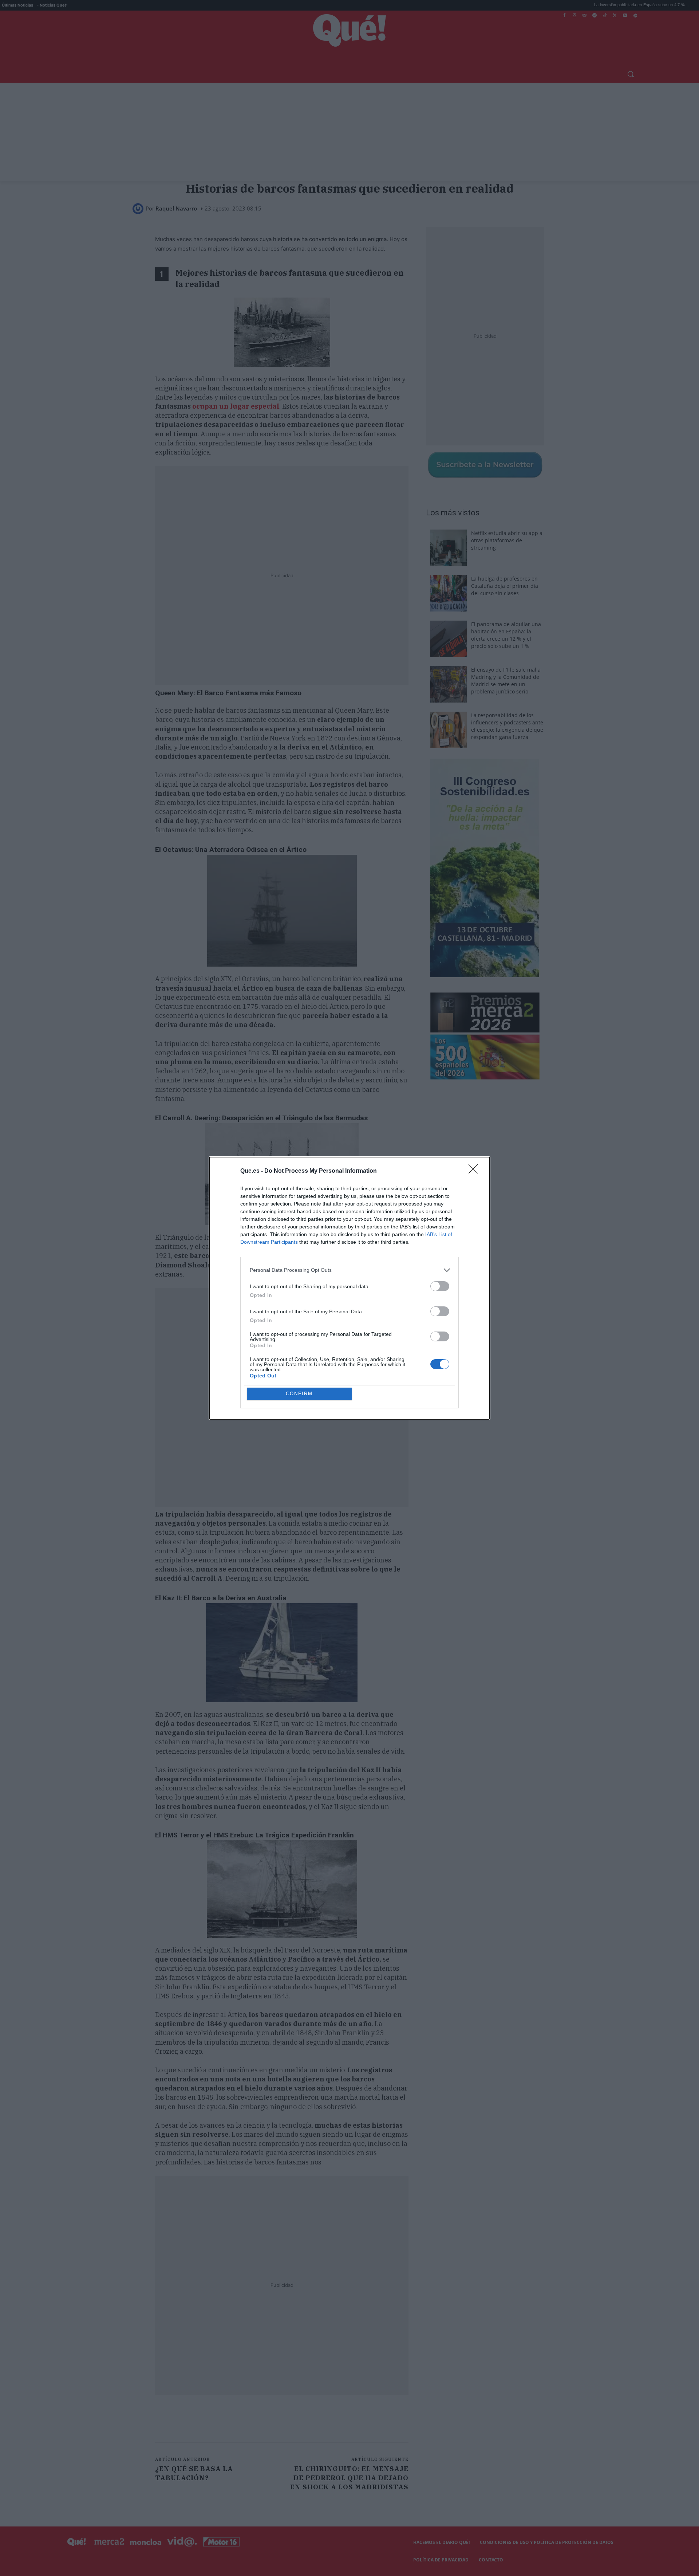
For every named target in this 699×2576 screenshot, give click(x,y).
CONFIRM (299, 1394)
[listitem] (349, 1270)
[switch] (440, 1286)
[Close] (475, 1171)
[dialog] (349, 1288)
